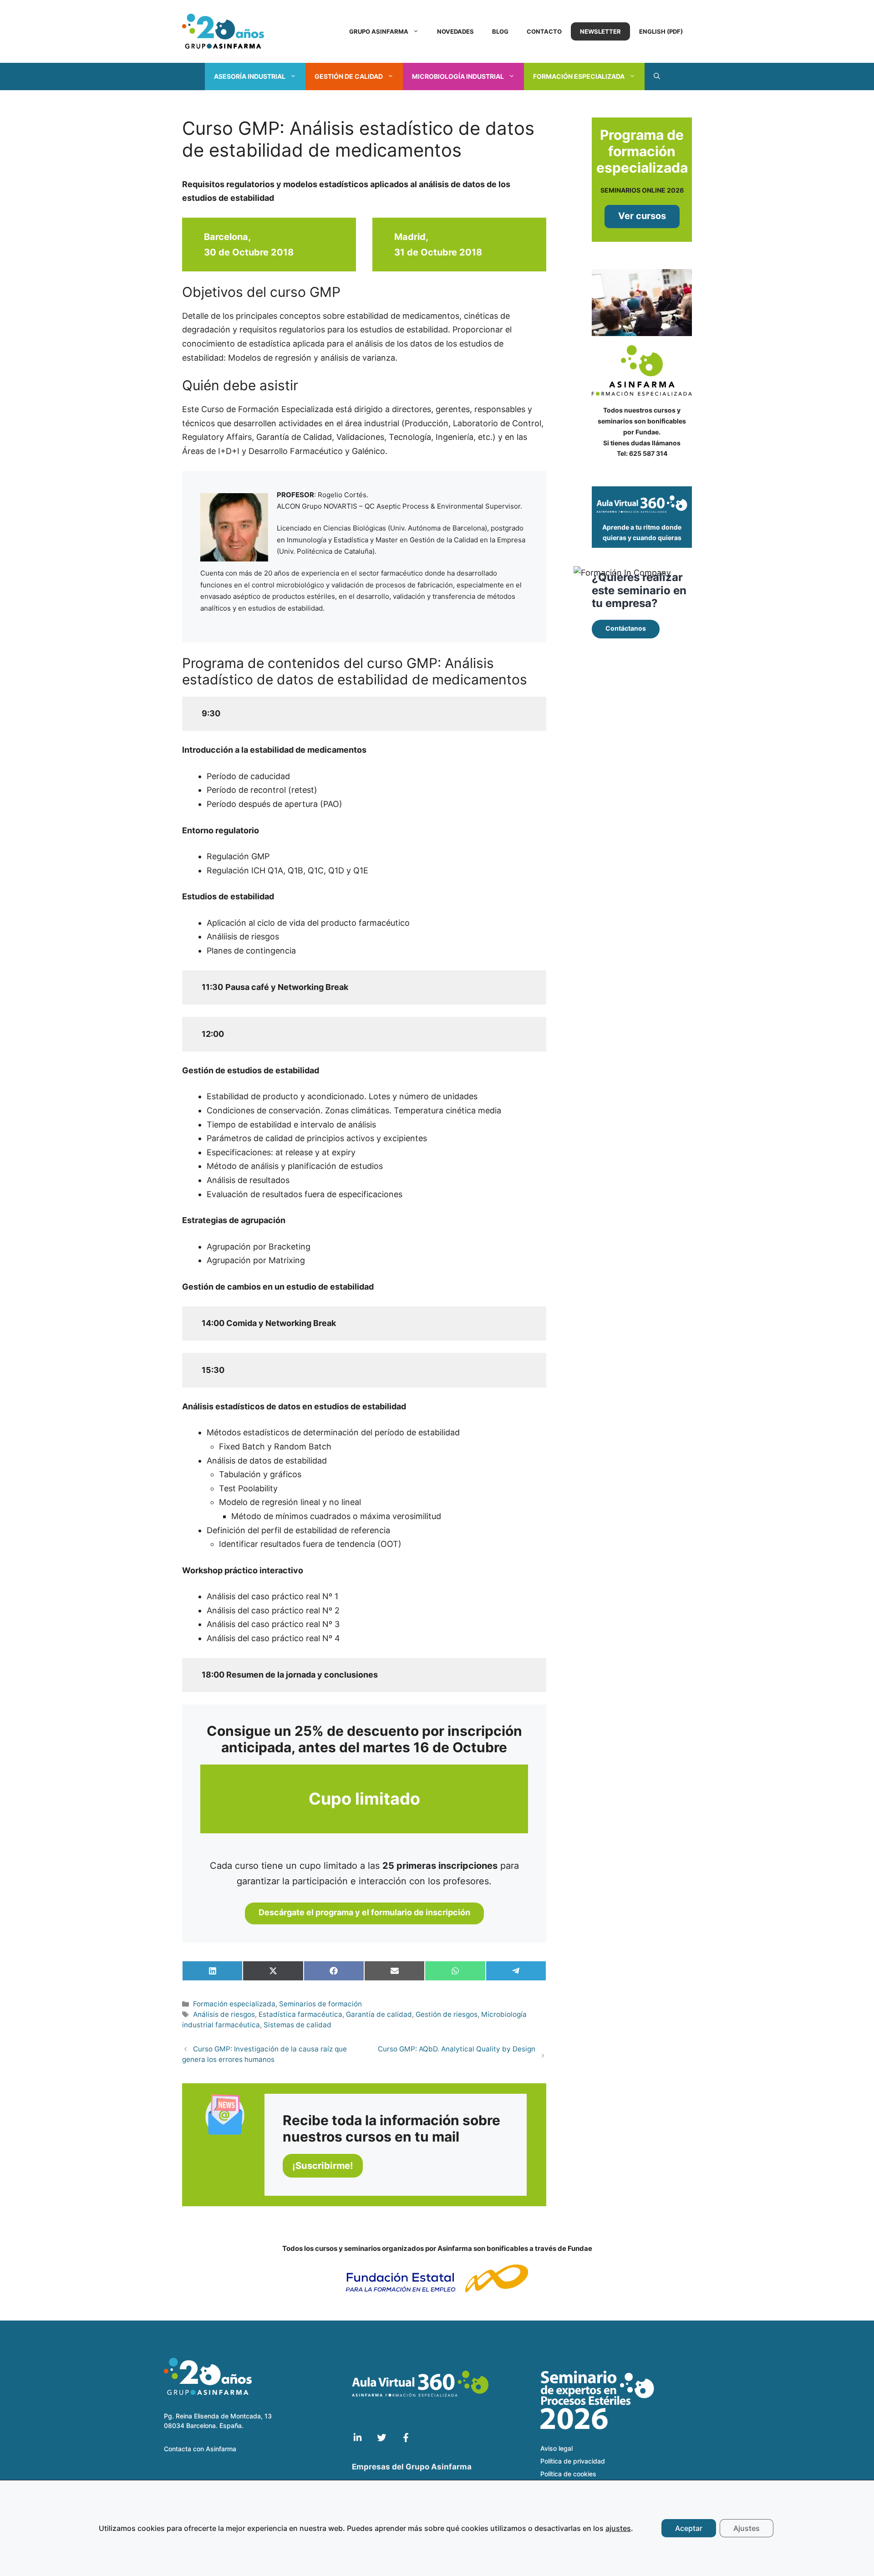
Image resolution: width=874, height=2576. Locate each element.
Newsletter (600, 31)
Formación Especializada (579, 76)
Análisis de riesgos (224, 2014)
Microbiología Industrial (458, 76)
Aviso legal (556, 2448)
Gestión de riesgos (447, 2014)
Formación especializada (234, 2004)
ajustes (618, 2528)
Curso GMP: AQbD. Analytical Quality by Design (457, 2049)
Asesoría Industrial (250, 76)
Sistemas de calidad (297, 2025)
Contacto (544, 31)
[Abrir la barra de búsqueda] (657, 77)
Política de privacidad (573, 2461)
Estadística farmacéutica (300, 2014)
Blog (500, 31)
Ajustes (747, 2528)
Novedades (455, 31)
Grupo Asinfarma (379, 31)
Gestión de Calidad (349, 76)
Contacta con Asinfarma (200, 2449)
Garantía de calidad (379, 2014)
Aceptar (689, 2528)
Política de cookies (568, 2474)
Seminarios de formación (320, 2004)
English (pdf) (661, 31)
